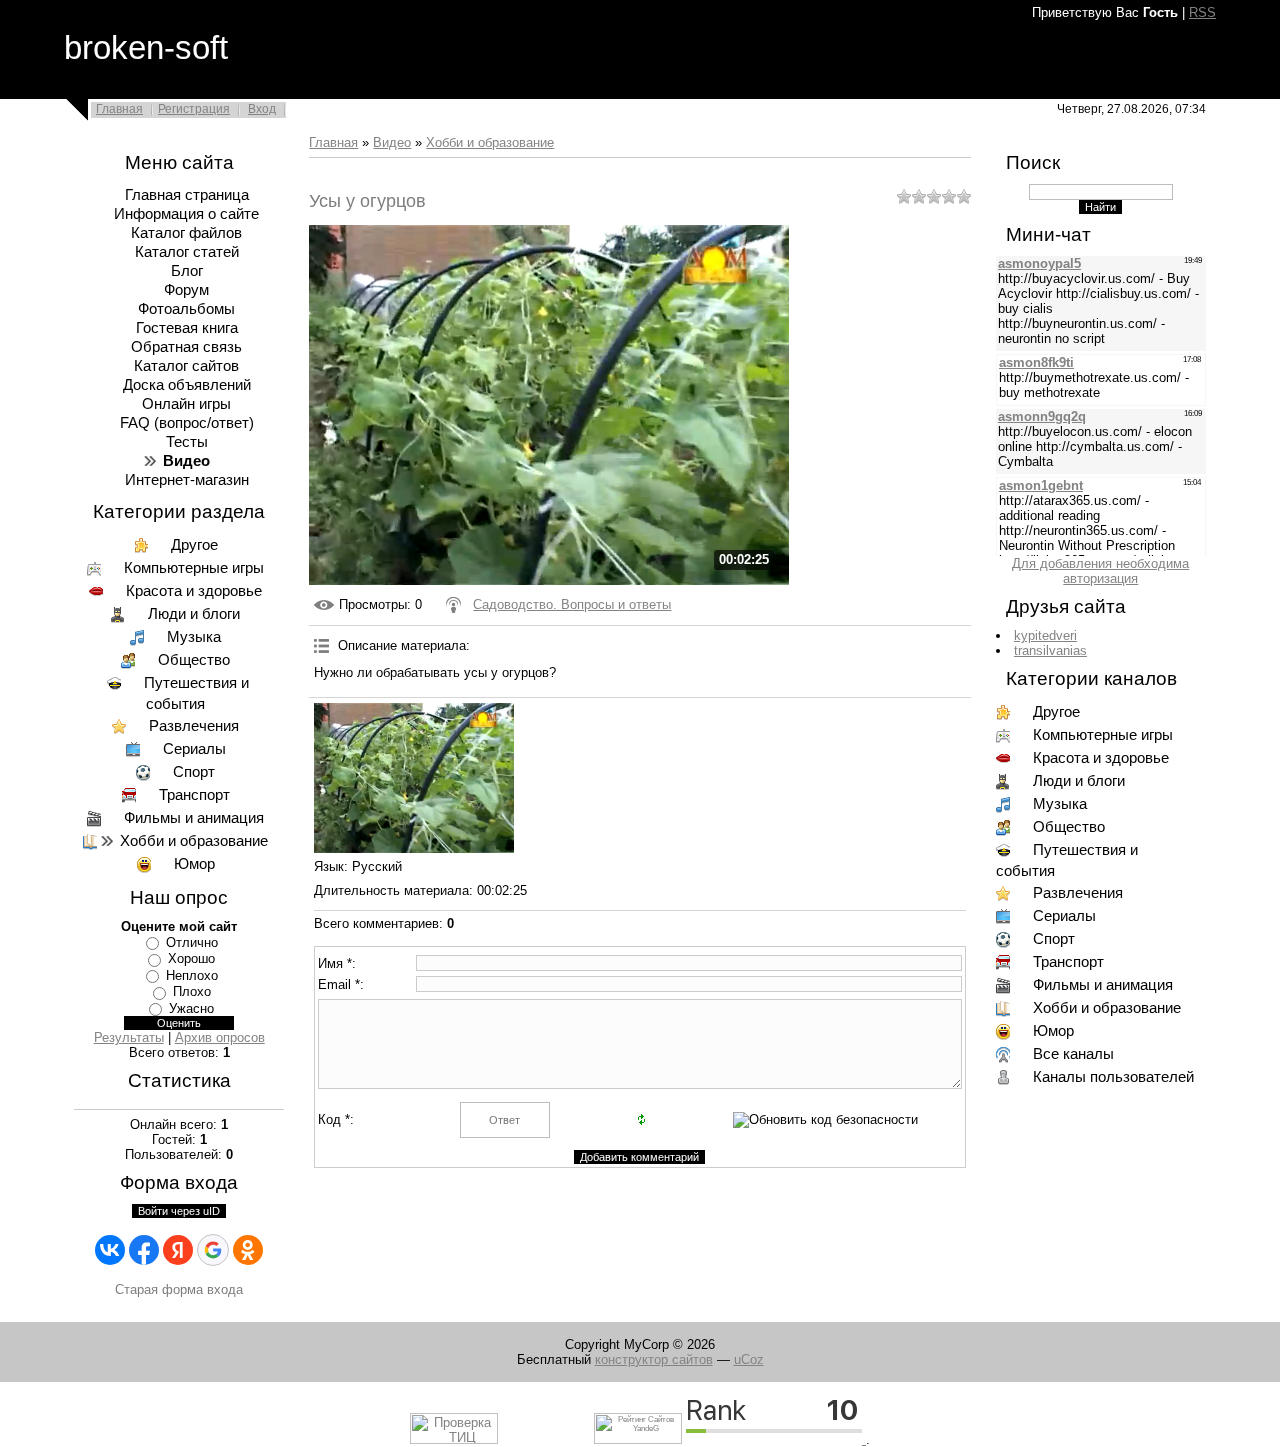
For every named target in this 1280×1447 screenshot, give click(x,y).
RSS (1202, 12)
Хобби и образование (194, 841)
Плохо (192, 991)
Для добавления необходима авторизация (1100, 571)
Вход (262, 109)
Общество (194, 660)
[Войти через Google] (213, 1250)
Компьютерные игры (194, 568)
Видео (392, 142)
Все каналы (1073, 1054)
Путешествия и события (196, 693)
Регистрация (194, 109)
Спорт (194, 772)
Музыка (194, 637)
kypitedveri (1045, 635)
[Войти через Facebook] (144, 1250)
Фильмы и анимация (194, 818)
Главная (119, 109)
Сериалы (194, 749)
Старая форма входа (179, 1289)
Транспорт (194, 795)
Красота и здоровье (194, 591)
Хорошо (191, 958)
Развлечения (194, 726)
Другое (194, 545)
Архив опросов (220, 1037)
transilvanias (1050, 650)
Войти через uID (179, 1211)
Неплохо (192, 975)
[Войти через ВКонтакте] (110, 1250)
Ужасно (191, 1008)
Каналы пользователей (1113, 1077)
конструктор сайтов (654, 1359)
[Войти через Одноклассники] (248, 1250)
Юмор (194, 864)
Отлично (192, 942)
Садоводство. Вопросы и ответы (572, 604)
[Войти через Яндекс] (178, 1250)
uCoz (749, 1359)
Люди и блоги (194, 614)
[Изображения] (414, 778)
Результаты (129, 1037)
